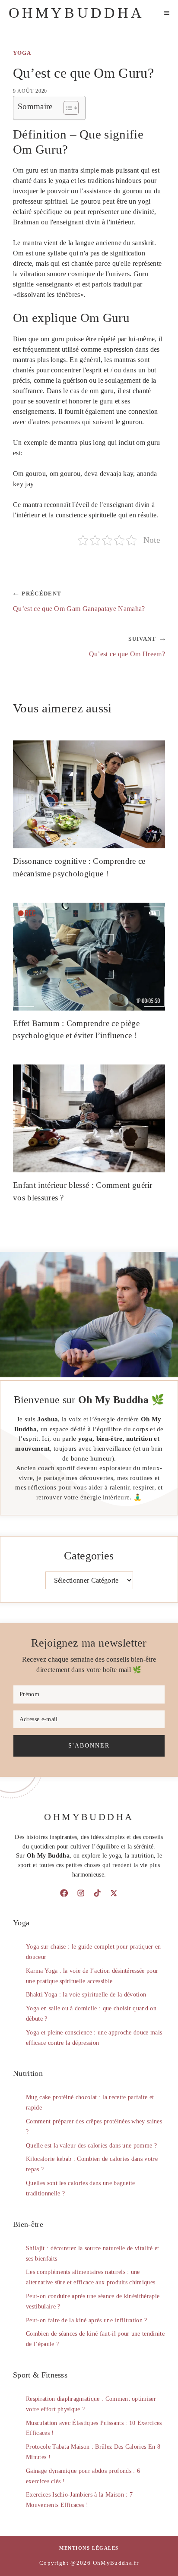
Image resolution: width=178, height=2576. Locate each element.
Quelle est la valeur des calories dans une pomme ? (91, 2146)
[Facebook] (64, 1893)
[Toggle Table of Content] (67, 108)
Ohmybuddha (76, 13)
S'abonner (89, 1745)
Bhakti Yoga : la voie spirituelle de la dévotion (86, 1995)
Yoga (22, 53)
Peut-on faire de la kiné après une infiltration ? (87, 2320)
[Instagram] (81, 1893)
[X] (114, 1893)
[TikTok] (97, 1893)
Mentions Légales (89, 2548)
